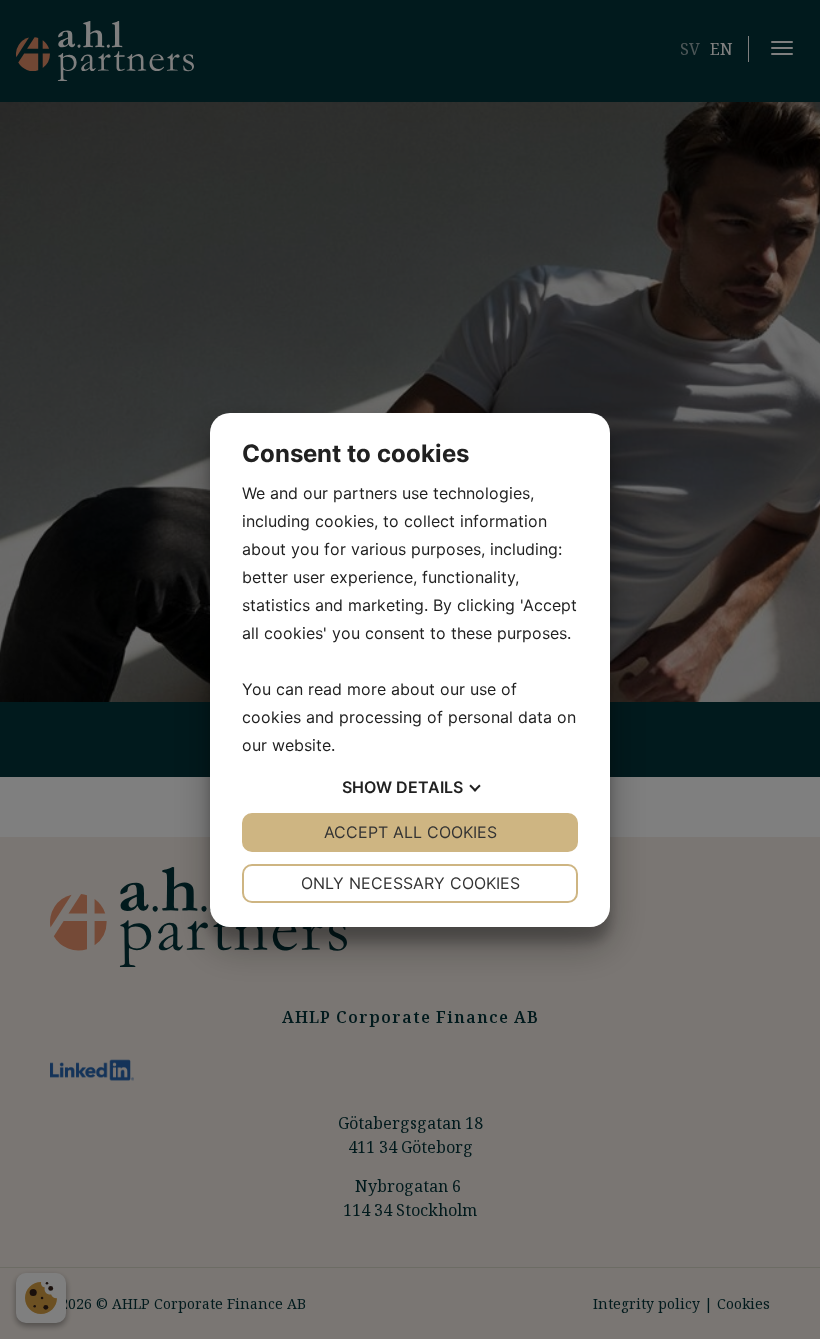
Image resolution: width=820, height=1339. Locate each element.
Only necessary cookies (410, 883)
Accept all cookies (410, 832)
